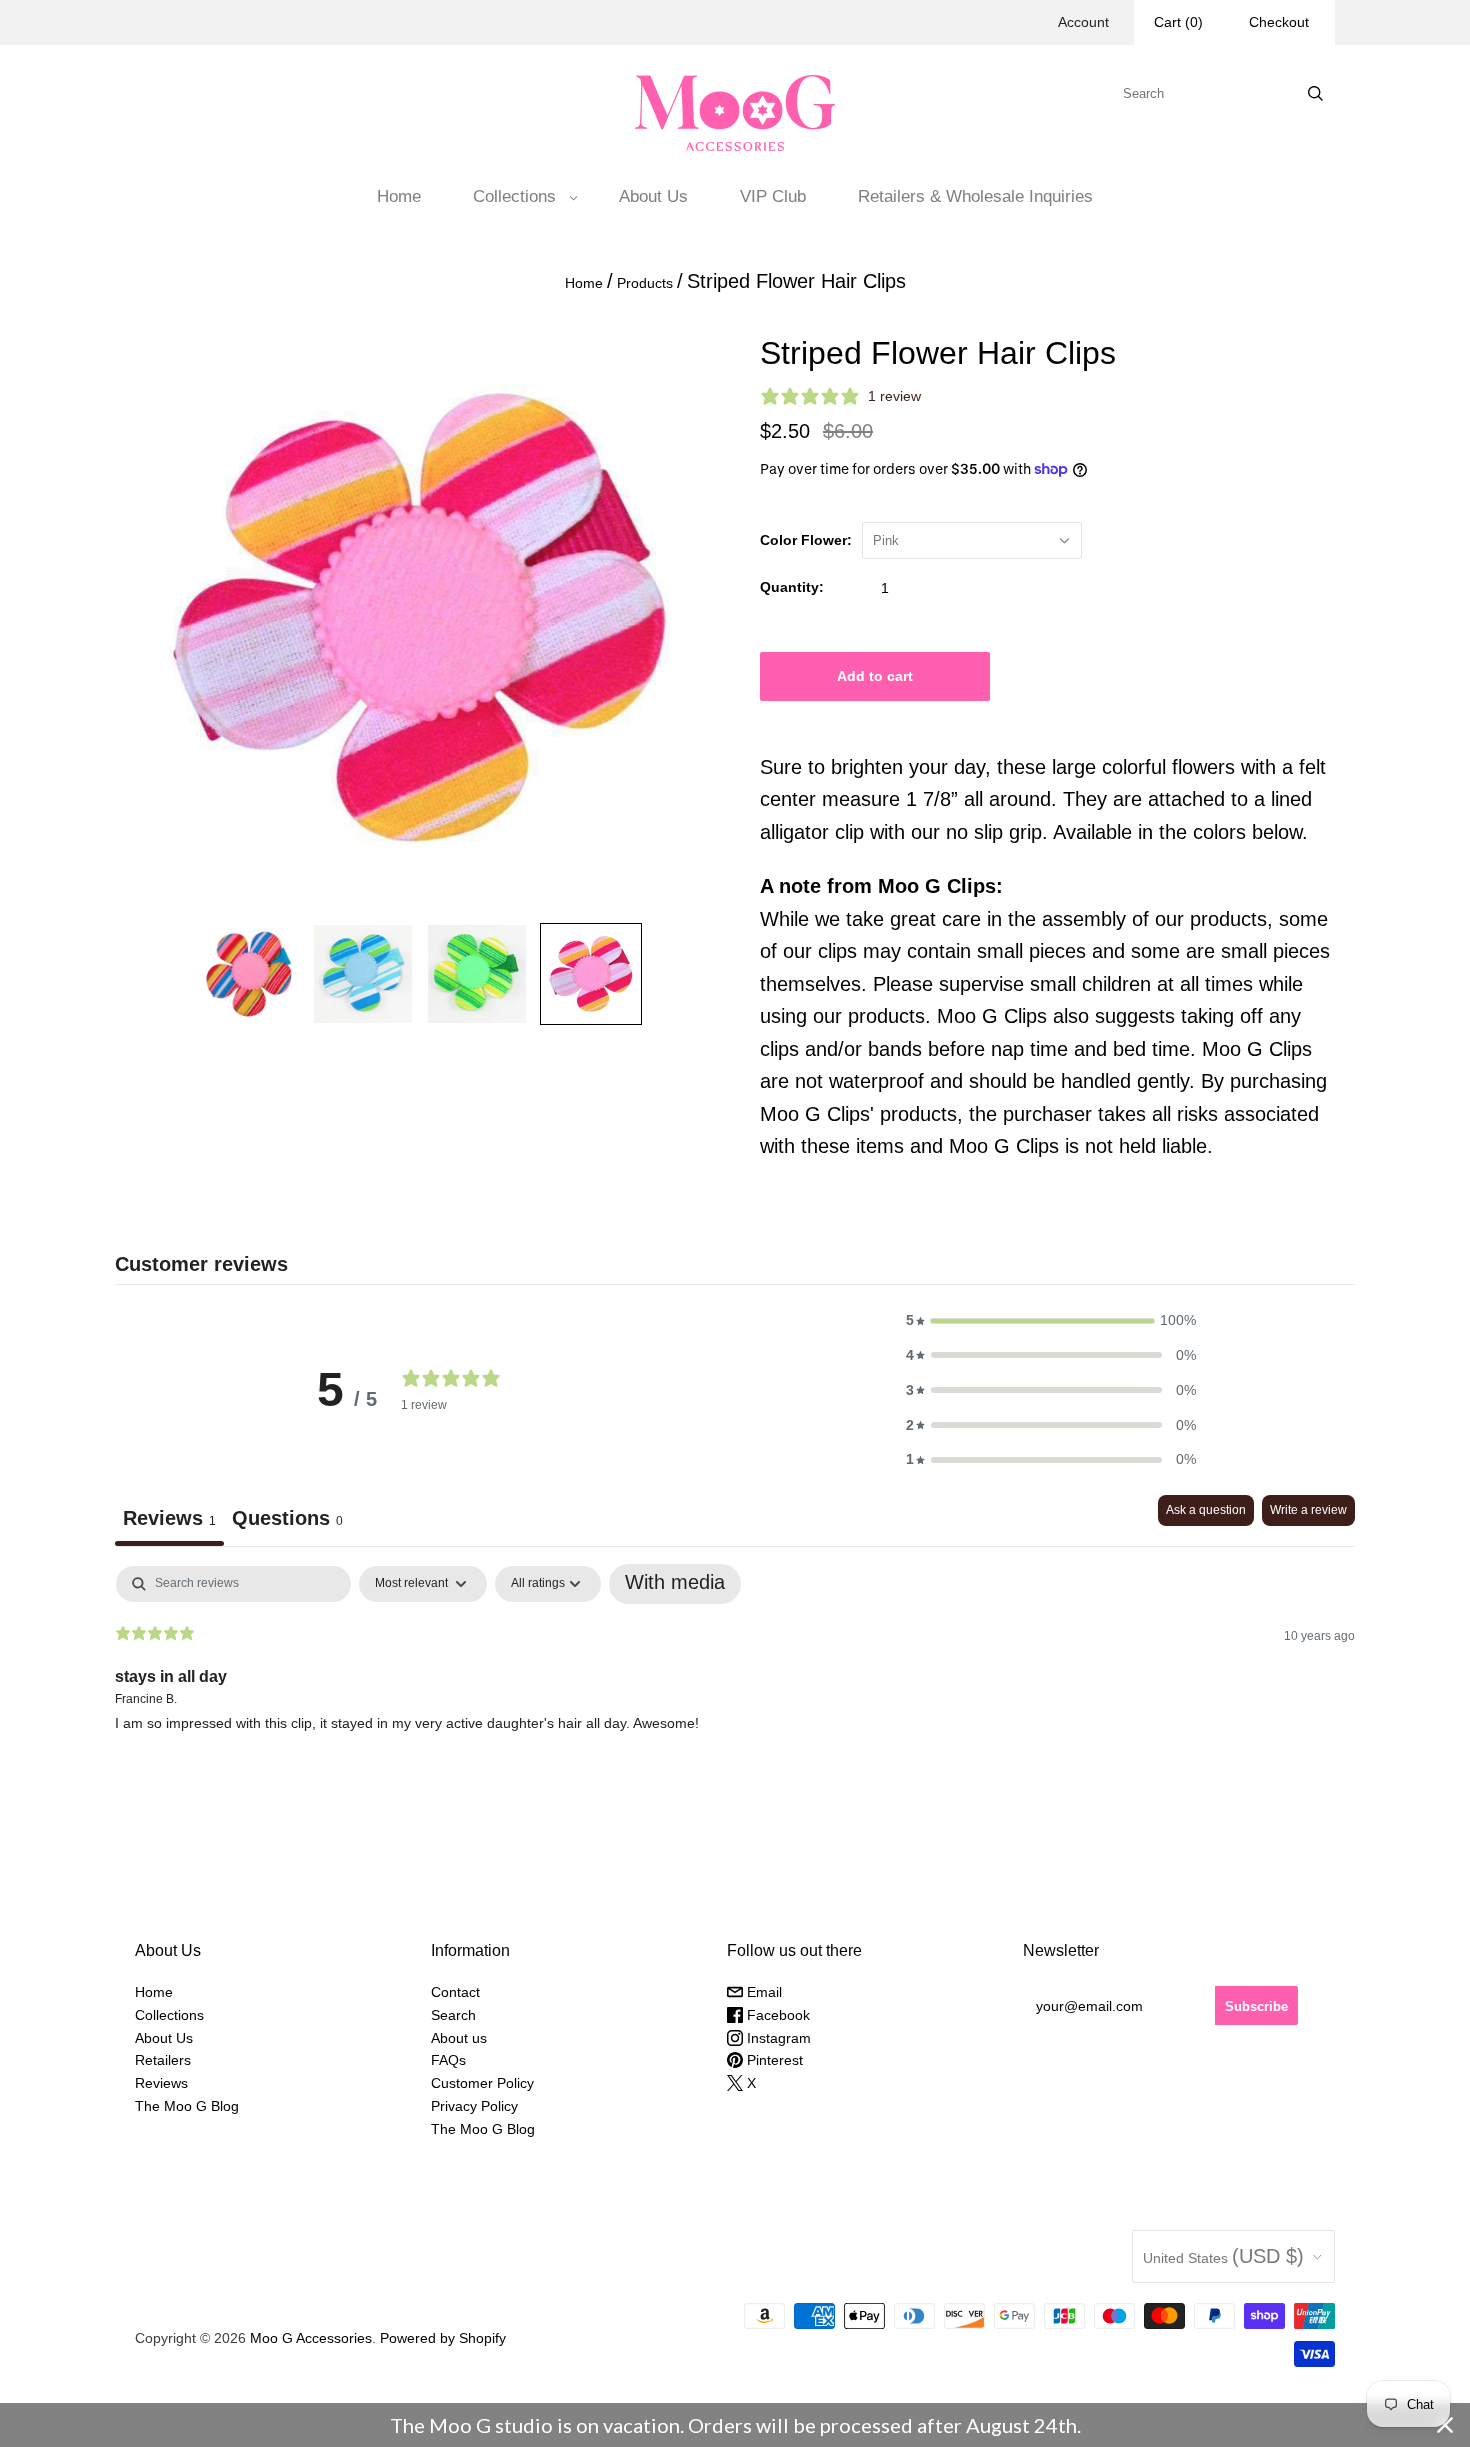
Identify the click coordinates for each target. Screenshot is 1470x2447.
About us (459, 2038)
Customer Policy (482, 2083)
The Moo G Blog (187, 2106)
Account (1083, 22)
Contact (455, 1992)
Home (399, 196)
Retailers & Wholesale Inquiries (975, 196)
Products (645, 283)
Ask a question (1206, 1510)
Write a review (1308, 1510)
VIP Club (773, 196)
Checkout (1279, 22)
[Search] (1315, 93)
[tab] (287, 1520)
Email (762, 1992)
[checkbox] (675, 1584)
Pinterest (773, 2060)
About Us (653, 196)
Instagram (777, 2038)
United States (1223, 2256)
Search (453, 2015)
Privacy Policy (474, 2106)
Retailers (163, 2060)
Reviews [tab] (169, 1518)
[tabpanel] (735, 1694)
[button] (1051, 1320)
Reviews (161, 2083)
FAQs (448, 2060)
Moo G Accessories (311, 2338)
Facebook (776, 2015)
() (1178, 22)
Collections (514, 196)
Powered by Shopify (443, 2338)
